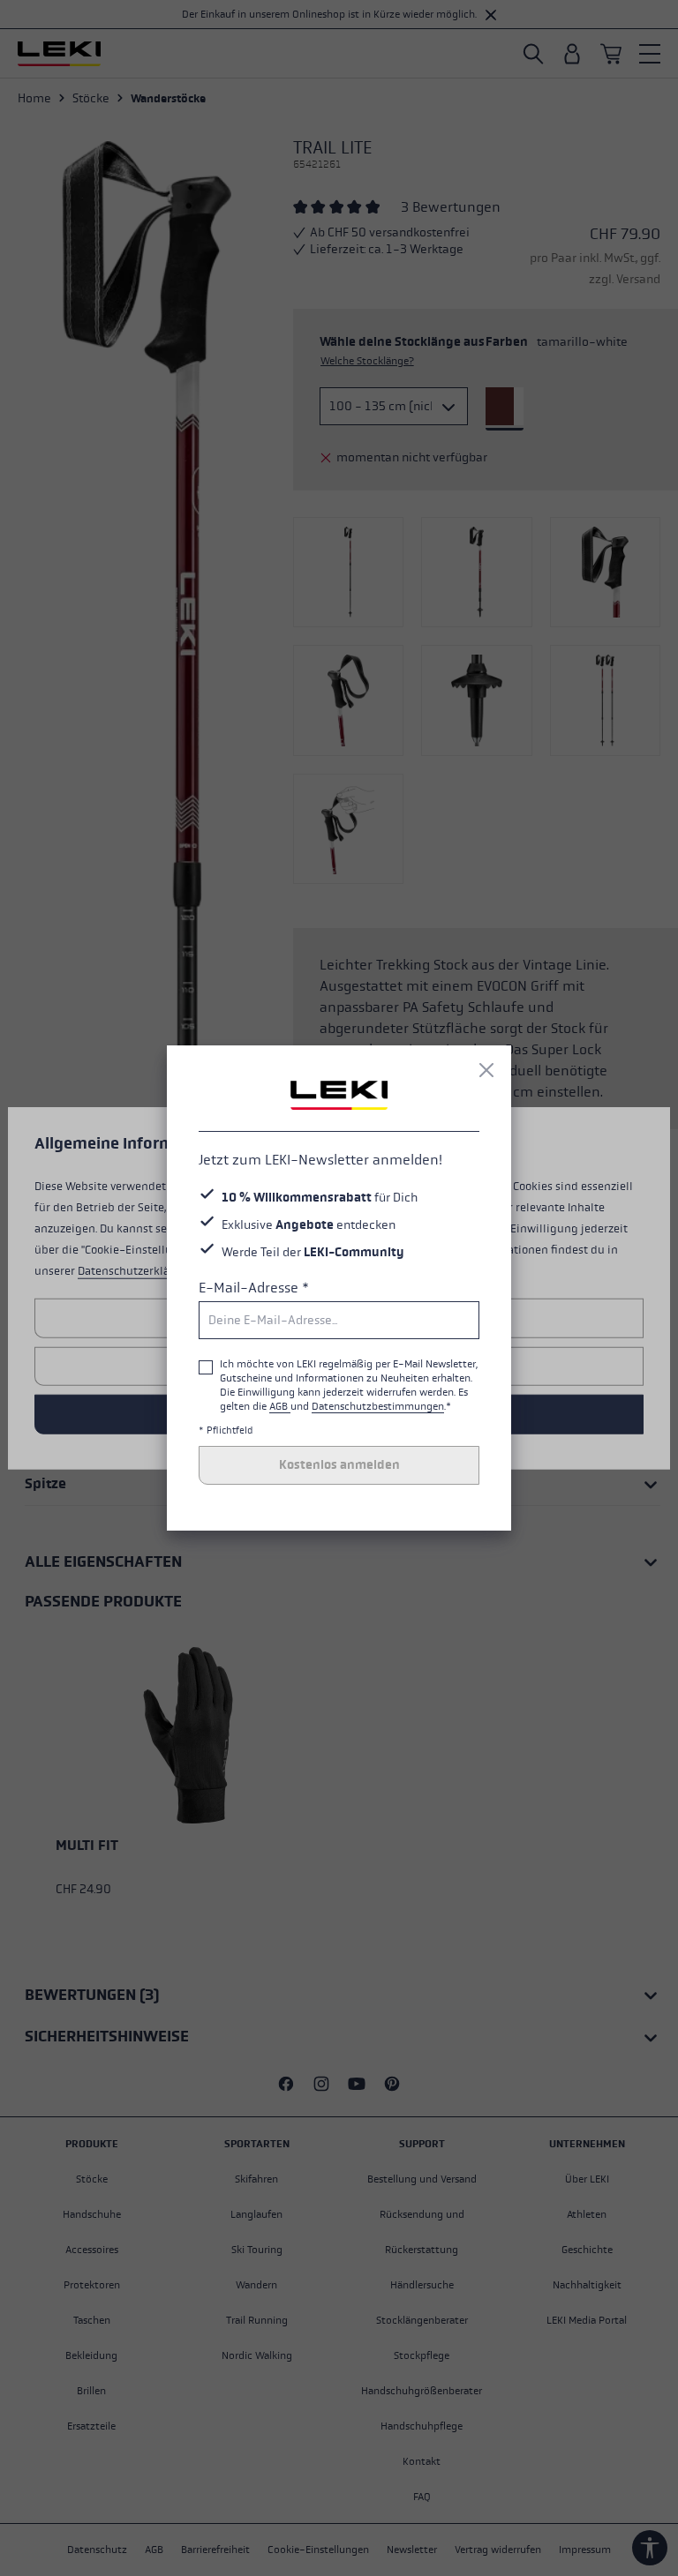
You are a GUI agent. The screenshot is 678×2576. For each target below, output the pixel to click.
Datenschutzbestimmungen (378, 1406)
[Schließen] (486, 1070)
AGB (280, 1406)
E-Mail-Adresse (254, 1288)
